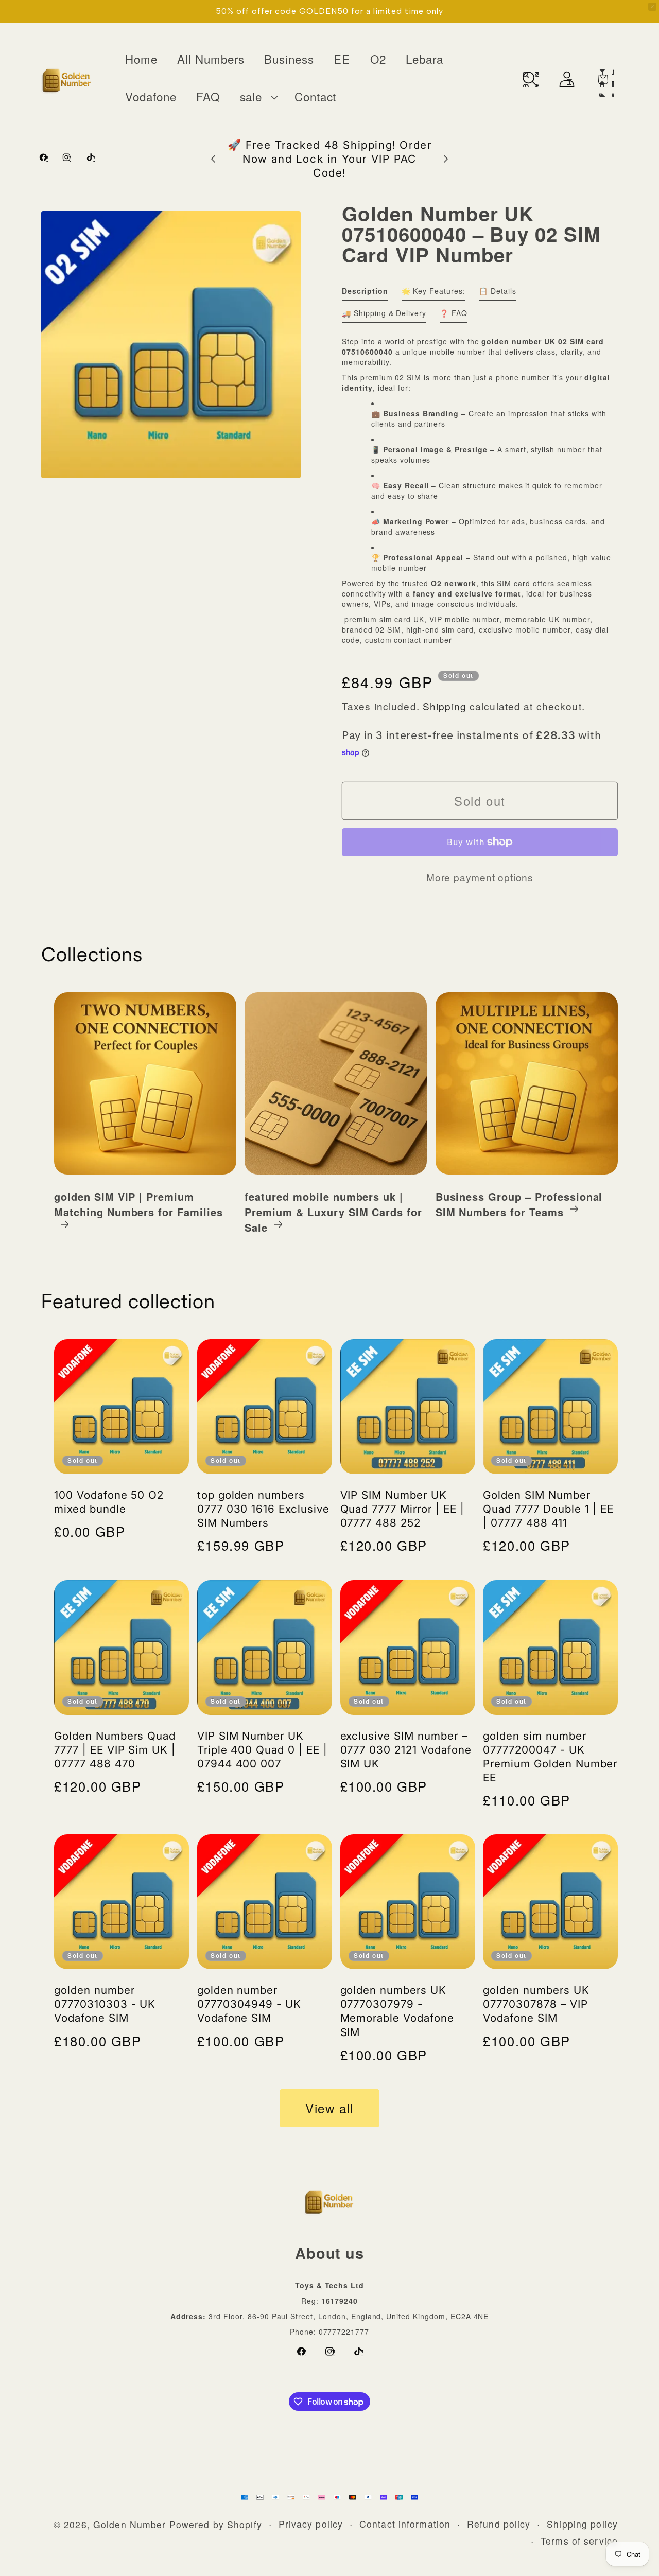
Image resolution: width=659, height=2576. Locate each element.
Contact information (405, 2524)
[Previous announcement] (213, 159)
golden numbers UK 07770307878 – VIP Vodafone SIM (536, 2004)
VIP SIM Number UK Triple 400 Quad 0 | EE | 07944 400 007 (262, 1750)
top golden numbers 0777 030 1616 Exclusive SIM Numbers (263, 1509)
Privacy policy (311, 2524)
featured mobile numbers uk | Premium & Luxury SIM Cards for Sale (333, 1212)
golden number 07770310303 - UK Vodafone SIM (105, 2004)
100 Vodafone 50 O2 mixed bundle (109, 1502)
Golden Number (130, 2524)
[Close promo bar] (652, 7)
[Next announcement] (446, 159)
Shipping (445, 706)
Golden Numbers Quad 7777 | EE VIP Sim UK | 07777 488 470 (115, 1750)
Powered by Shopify (216, 2524)
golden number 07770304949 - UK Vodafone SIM (249, 2004)
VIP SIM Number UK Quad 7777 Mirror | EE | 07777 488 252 (402, 1509)
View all (329, 2108)
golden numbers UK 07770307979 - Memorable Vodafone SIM (397, 2011)
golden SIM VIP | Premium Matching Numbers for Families (138, 1204)
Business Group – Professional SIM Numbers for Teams (519, 1204)
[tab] (365, 293)
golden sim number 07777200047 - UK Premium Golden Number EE (550, 1757)
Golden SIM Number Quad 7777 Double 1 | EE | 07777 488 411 (548, 1509)
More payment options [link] (480, 877)
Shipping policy (582, 2524)
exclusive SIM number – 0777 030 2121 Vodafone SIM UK (406, 1750)
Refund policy (499, 2524)
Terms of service (579, 2541)
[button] (257, 97)
